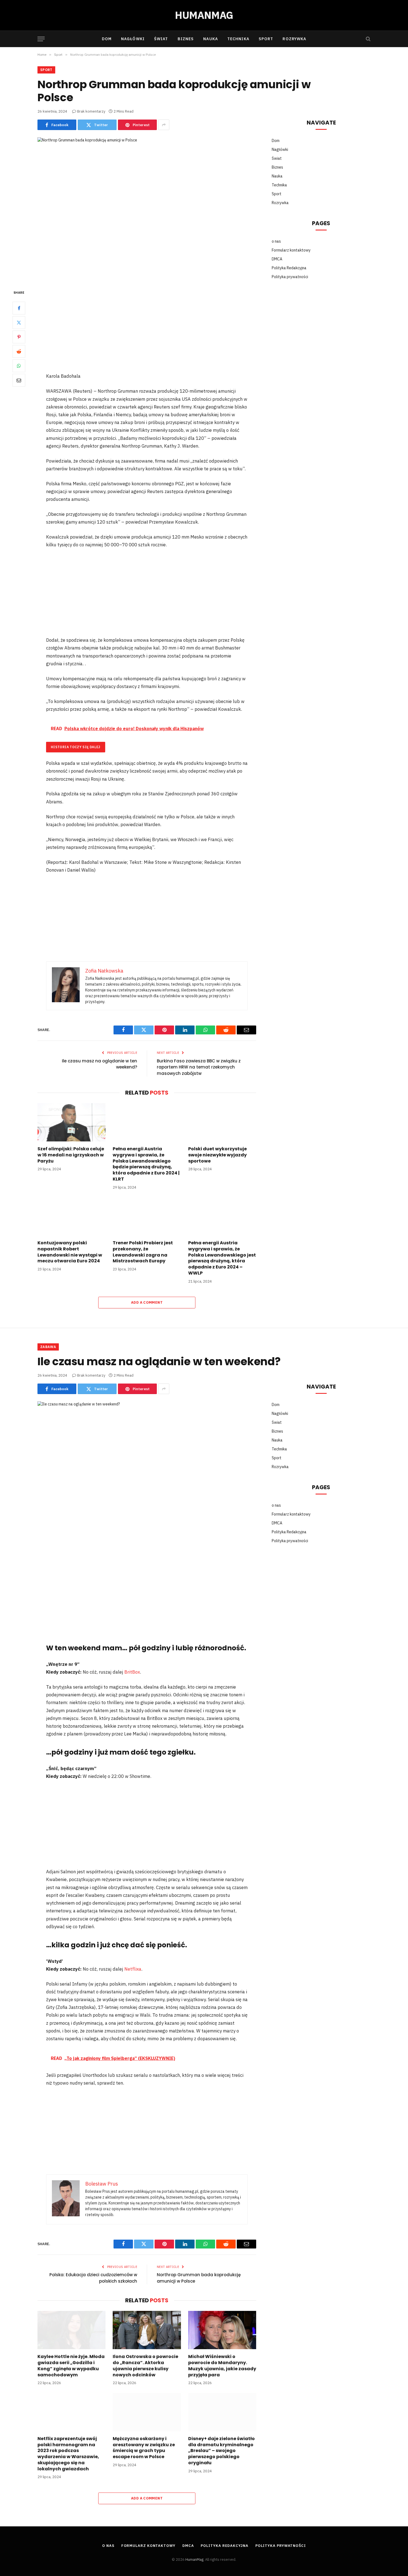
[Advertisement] (147, 331)
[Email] (19, 380)
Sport (266, 39)
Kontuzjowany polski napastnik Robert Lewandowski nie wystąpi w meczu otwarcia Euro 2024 (70, 1252)
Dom (107, 39)
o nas (276, 241)
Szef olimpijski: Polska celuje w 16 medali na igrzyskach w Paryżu (71, 1155)
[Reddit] (19, 352)
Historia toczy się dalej (76, 747)
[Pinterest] (19, 337)
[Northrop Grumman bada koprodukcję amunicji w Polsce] (147, 209)
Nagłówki (133, 39)
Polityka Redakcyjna (289, 268)
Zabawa (48, 1347)
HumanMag (194, 2559)
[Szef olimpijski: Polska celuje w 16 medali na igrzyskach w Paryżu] (71, 1122)
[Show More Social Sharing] (164, 125)
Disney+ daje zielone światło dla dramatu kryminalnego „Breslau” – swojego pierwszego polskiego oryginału (221, 2451)
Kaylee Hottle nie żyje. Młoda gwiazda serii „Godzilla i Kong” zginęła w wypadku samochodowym (71, 2366)
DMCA (277, 259)
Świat (161, 39)
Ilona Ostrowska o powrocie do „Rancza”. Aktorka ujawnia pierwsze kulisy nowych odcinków (145, 2366)
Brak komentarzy (91, 111)
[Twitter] (19, 323)
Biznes (186, 39)
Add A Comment (147, 1302)
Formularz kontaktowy (291, 250)
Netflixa (133, 1969)
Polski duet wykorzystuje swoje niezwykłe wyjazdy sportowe (217, 1155)
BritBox (132, 1672)
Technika (238, 39)
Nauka (211, 39)
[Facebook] (19, 308)
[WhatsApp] (19, 366)
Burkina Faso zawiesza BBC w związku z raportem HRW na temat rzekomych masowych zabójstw (199, 1067)
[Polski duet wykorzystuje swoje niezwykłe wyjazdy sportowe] (222, 1122)
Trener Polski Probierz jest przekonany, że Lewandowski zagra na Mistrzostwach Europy (143, 1252)
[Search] (368, 39)
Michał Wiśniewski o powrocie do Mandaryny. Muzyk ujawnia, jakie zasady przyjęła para (222, 2366)
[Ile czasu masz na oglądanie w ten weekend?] (147, 1473)
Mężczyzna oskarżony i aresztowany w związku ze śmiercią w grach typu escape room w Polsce (144, 2448)
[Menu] (41, 39)
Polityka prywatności (290, 277)
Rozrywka (294, 39)
